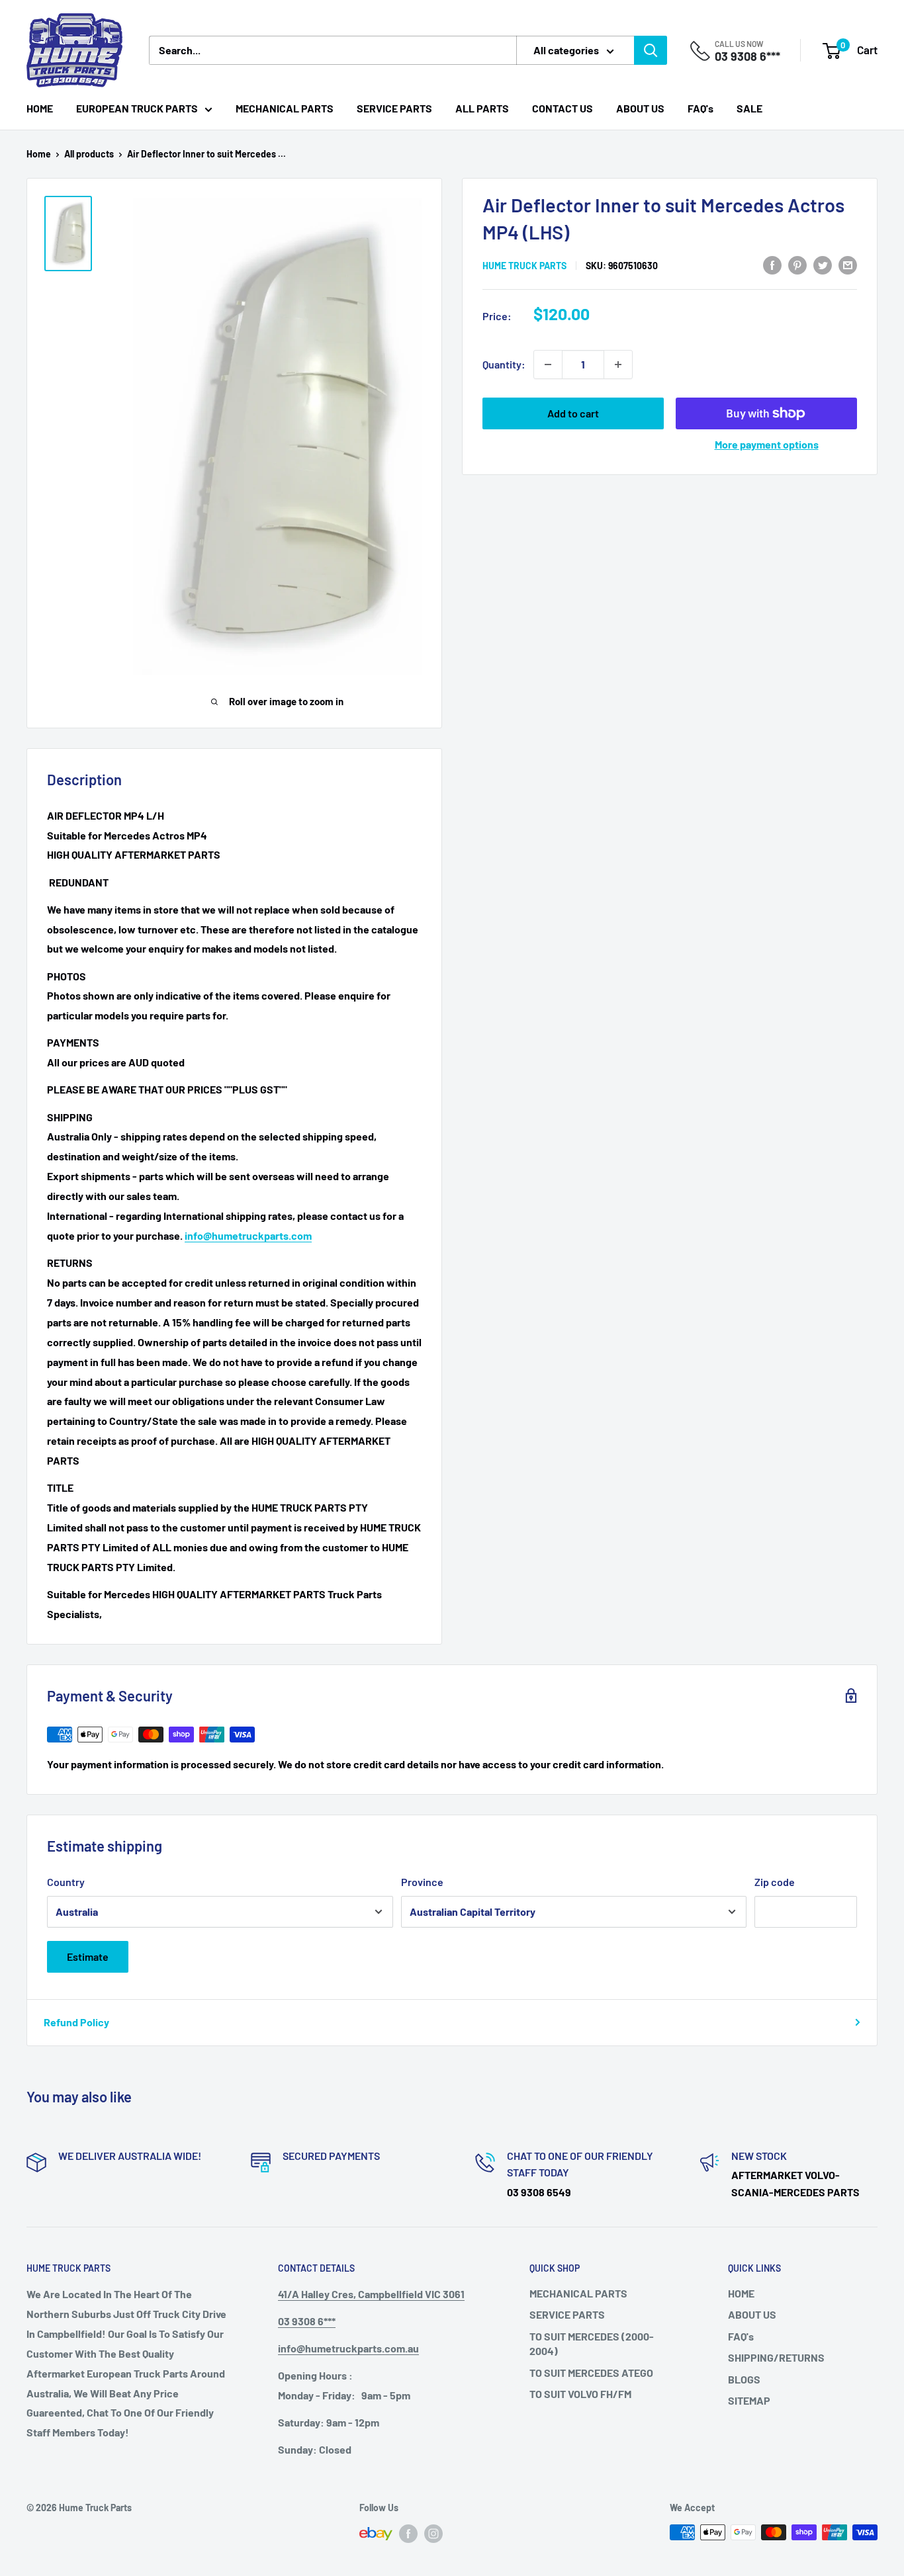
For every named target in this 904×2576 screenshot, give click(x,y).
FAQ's (701, 108)
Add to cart (573, 413)
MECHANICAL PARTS (285, 108)
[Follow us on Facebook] (408, 2534)
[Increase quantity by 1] (618, 365)
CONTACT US (563, 108)
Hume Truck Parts (524, 266)
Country (66, 1882)
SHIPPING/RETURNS (776, 2357)
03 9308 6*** (747, 56)
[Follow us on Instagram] (433, 2534)
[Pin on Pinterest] (797, 264)
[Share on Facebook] (772, 264)
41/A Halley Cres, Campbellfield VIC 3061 (371, 2294)
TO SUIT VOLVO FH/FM (580, 2394)
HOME (40, 108)
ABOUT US (640, 108)
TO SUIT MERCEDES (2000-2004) (592, 2343)
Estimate (88, 1956)
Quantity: (504, 364)
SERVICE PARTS (394, 108)
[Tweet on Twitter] (823, 264)
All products (89, 154)
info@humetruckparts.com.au (348, 2348)
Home (39, 154)
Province (422, 1882)
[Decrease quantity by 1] (548, 365)
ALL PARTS (482, 108)
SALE (749, 108)
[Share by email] (848, 264)
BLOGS (744, 2379)
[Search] (651, 50)
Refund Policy (76, 2022)
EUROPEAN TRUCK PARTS (137, 108)
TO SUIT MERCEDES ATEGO (591, 2373)
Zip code (775, 1882)
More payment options (767, 444)
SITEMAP (749, 2400)
